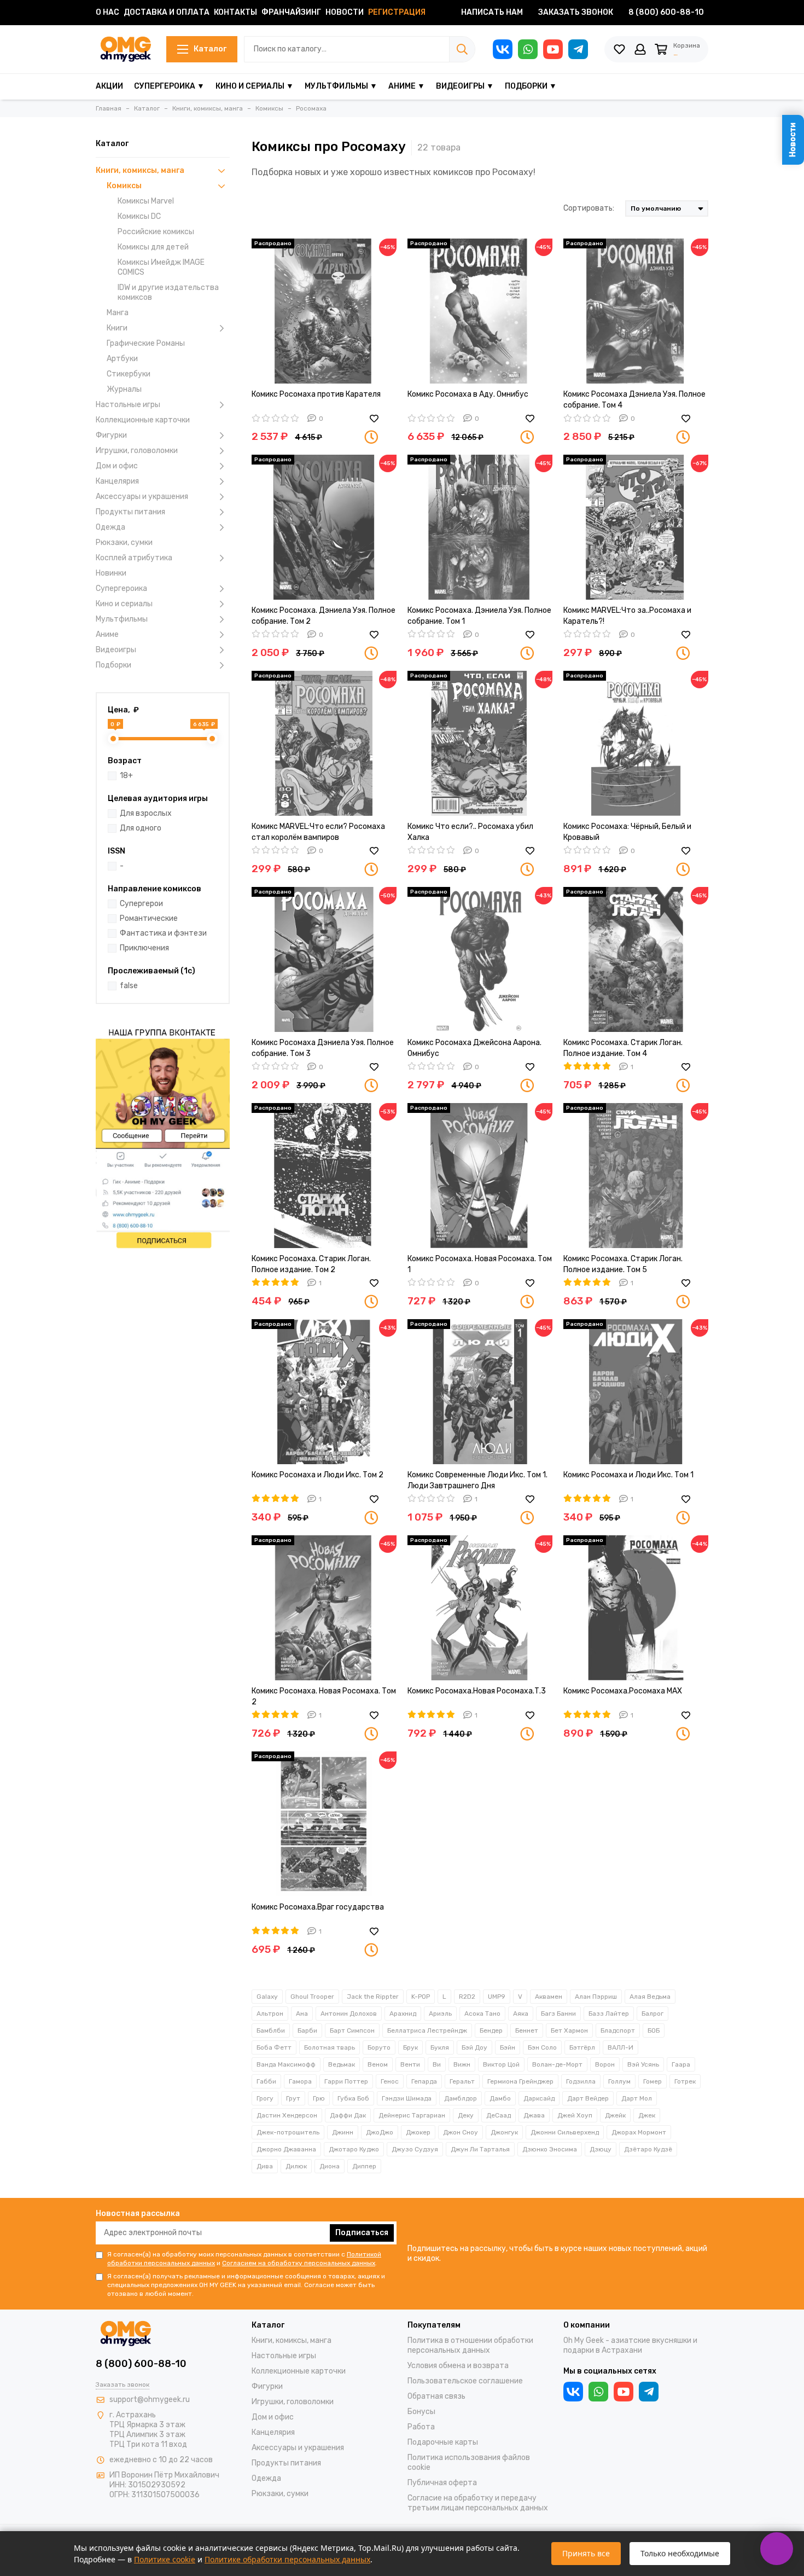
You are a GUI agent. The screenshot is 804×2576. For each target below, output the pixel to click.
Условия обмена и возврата (458, 2366)
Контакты (235, 12)
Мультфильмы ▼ (341, 86)
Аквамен (549, 1997)
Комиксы (124, 186)
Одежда (110, 527)
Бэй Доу (474, 2047)
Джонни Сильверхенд (565, 2132)
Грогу (265, 2098)
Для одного (141, 828)
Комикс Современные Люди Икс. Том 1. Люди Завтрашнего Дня (477, 1480)
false (129, 986)
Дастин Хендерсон (287, 2115)
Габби (266, 2081)
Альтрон (270, 2014)
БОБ (654, 2030)
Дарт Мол (637, 2098)
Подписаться (362, 2233)
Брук (410, 2047)
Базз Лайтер (609, 2014)
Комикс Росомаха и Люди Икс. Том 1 (628, 1475)
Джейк (615, 2115)
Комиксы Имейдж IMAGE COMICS (161, 267)
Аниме (107, 634)
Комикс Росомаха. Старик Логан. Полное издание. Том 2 (311, 1264)
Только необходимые (680, 2553)
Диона (330, 2166)
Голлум (619, 2081)
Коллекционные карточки (143, 420)
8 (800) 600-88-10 (666, 12)
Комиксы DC (139, 216)
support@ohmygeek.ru (150, 2400)
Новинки (111, 573)
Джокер (418, 2132)
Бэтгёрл (582, 2047)
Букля (440, 2047)
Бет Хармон (569, 2030)
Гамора (300, 2081)
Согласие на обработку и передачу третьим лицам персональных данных (478, 2503)
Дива (265, 2166)
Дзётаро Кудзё (648, 2149)
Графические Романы (146, 343)
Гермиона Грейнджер (520, 2081)
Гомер (652, 2081)
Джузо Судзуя (415, 2149)
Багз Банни (558, 2014)
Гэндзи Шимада (407, 2098)
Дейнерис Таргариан (412, 2115)
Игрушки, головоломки (137, 451)
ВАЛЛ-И (621, 2047)
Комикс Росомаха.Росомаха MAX (623, 1691)
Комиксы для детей (153, 247)
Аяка (521, 2014)
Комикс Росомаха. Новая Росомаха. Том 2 (324, 1696)
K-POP (421, 1997)
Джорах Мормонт (639, 2132)
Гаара (681, 2064)
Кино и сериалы (124, 604)
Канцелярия (117, 481)
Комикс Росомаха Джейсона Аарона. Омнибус (474, 1048)
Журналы (124, 389)
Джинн (343, 2132)
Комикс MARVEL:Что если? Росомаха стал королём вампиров (318, 832)
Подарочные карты (443, 2442)
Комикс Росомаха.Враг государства (318, 1907)
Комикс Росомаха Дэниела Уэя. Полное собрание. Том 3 (323, 1048)
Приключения (144, 948)
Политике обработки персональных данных (287, 2559)
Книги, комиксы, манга (140, 170)
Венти (410, 2064)
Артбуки (122, 359)
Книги (117, 328)
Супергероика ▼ (169, 86)
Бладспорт (618, 2030)
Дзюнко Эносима (550, 2149)
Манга (118, 313)
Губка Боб (353, 2098)
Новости (345, 12)
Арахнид (403, 2014)
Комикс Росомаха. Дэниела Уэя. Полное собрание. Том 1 (479, 616)
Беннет (527, 2030)
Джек (647, 2115)
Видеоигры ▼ (465, 86)
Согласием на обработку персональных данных (299, 2263)
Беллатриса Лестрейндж (427, 2030)
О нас (107, 12)
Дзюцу (601, 2149)
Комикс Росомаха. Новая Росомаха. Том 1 (480, 1264)
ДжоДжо (380, 2132)
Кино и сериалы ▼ (255, 86)
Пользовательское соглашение (465, 2381)
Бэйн (508, 2047)
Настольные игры (128, 405)
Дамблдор (461, 2098)
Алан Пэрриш (596, 1997)
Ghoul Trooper (312, 1997)
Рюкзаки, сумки (124, 543)
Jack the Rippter (373, 1997)
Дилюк (296, 2166)
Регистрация (397, 12)
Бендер (491, 2030)
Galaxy (267, 1997)
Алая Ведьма (650, 1997)
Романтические (149, 918)
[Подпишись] (163, 1137)
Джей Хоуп (575, 2115)
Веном (378, 2064)
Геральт (462, 2081)
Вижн (462, 2064)
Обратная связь (436, 2396)
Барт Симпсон (352, 2030)
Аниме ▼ (407, 86)
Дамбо (500, 2098)
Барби (307, 2030)
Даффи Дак (348, 2115)
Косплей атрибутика (134, 558)
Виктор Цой (501, 2064)
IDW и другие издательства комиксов (168, 292)
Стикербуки (129, 374)
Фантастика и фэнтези (163, 933)
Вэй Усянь (643, 2064)
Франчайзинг (291, 12)
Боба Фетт (274, 2047)
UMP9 (497, 1997)
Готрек (685, 2081)
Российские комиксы (156, 232)
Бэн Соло (542, 2047)
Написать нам (492, 12)
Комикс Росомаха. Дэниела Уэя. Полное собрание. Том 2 (324, 616)
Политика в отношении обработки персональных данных (470, 2345)
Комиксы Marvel (146, 201)
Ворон (605, 2064)
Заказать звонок (576, 12)
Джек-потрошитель (288, 2132)
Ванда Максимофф (286, 2064)
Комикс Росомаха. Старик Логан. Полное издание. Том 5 (623, 1264)
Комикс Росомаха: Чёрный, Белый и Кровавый (627, 832)
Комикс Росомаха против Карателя (316, 394)
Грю (319, 2098)
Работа (421, 2427)
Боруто (379, 2047)
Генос (390, 2081)
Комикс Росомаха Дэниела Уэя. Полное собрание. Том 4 (634, 400)
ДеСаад (499, 2115)
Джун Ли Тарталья (480, 2149)
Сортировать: (589, 208)
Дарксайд (539, 2098)
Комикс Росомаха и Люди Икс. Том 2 (317, 1475)
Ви (437, 2064)
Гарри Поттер (346, 2081)
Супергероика (121, 588)
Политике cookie (165, 2559)
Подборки (113, 665)
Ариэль (440, 2014)
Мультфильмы (122, 619)
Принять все (586, 2553)
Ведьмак (342, 2064)
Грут (293, 2098)
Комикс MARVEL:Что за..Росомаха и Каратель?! (627, 616)
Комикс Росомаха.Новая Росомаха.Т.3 (477, 1691)
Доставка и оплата (167, 12)
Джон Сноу (461, 2132)
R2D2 (467, 1997)
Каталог (210, 49)
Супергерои (141, 904)
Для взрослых (146, 813)
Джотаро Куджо (354, 2149)
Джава (534, 2115)
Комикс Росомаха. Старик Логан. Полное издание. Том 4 (623, 1048)
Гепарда (424, 2081)
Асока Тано (482, 2014)
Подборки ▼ (531, 86)
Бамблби (271, 2030)
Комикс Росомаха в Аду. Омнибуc (468, 394)
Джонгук (504, 2132)
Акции (109, 86)
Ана (302, 2014)
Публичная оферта (442, 2483)
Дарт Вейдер (588, 2098)
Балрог (652, 2014)
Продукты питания (130, 512)
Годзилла (581, 2081)
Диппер (364, 2166)
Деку (466, 2115)
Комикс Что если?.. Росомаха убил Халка (470, 832)
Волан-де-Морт (557, 2064)
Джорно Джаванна (286, 2149)
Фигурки (111, 435)
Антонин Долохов (349, 2014)
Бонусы (421, 2412)
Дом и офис (117, 466)
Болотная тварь (330, 2047)
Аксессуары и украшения (142, 497)
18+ (126, 776)
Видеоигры (116, 650)
